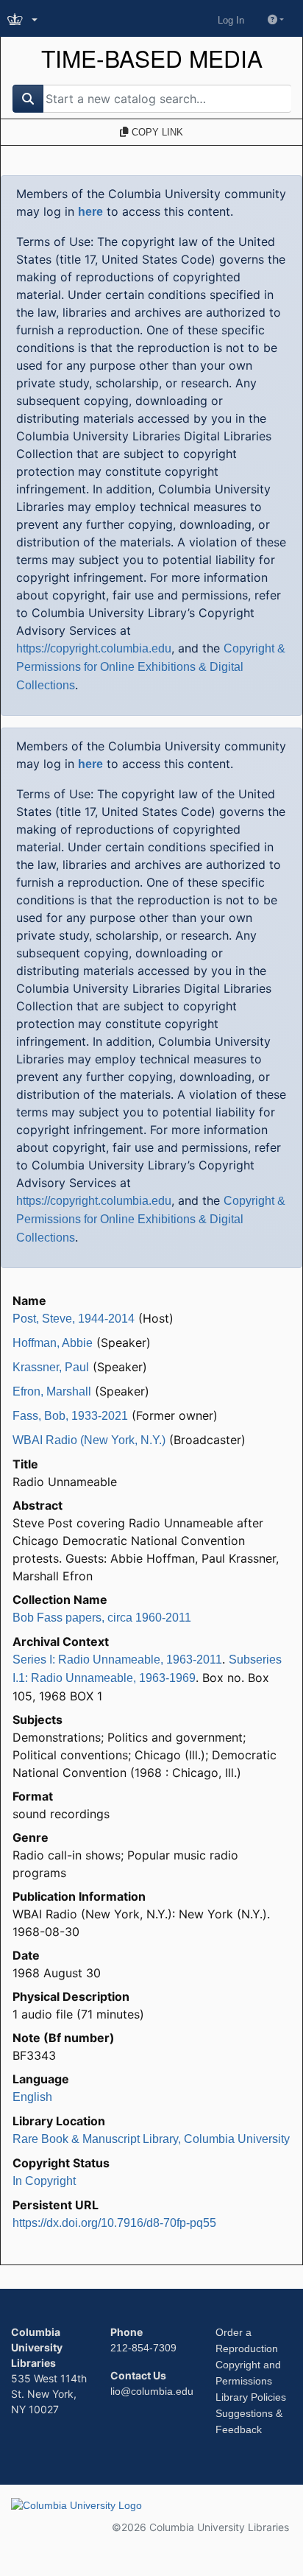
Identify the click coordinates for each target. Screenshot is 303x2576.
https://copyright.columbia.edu (94, 648)
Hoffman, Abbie (53, 1343)
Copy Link (156, 132)
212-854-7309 (143, 2348)
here (90, 212)
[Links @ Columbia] (24, 20)
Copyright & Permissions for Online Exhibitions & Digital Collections (151, 667)
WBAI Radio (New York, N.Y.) (89, 1440)
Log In (231, 20)
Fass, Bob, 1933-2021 (70, 1416)
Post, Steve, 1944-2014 (74, 1319)
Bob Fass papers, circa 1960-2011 (102, 1618)
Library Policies (251, 2397)
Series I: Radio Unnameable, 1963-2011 (117, 1660)
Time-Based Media (152, 59)
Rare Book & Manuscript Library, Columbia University (151, 2139)
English (32, 2097)
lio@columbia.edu (152, 2391)
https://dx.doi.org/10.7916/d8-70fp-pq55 (114, 2223)
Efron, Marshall (52, 1391)
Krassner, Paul (51, 1367)
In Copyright (44, 2181)
